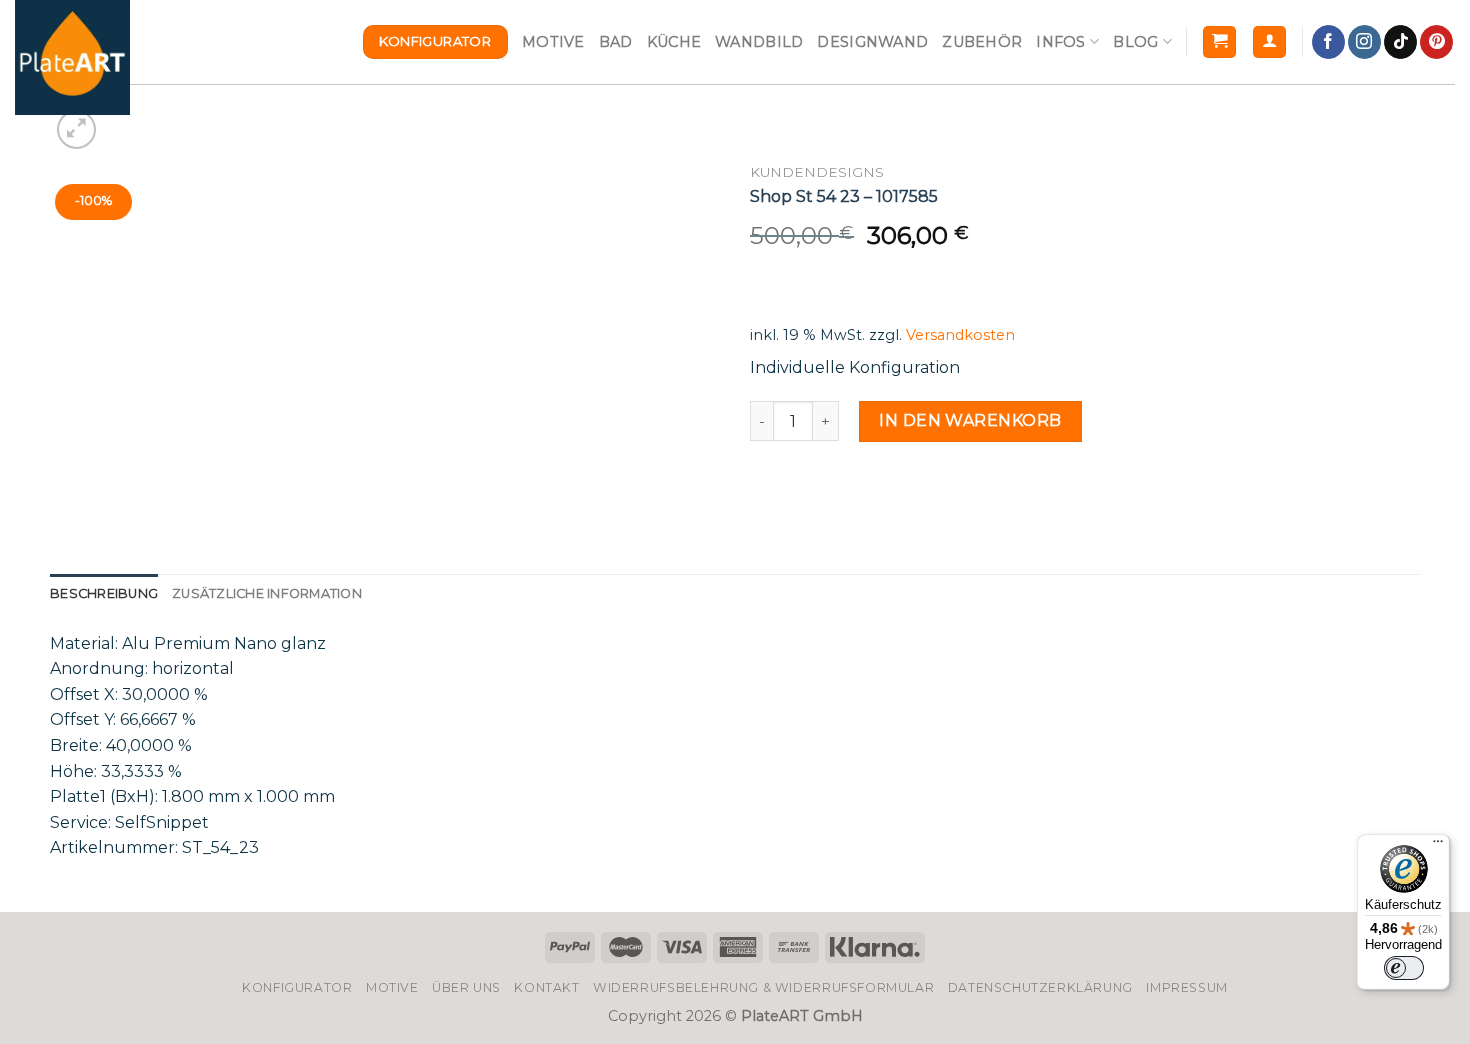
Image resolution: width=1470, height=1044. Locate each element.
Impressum (1187, 987)
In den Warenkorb (970, 420)
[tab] (104, 594)
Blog (1135, 42)
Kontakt (546, 987)
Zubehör (982, 42)
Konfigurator (297, 987)
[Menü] (1438, 846)
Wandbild (759, 42)
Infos (1060, 42)
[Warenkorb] (1219, 42)
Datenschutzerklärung (1040, 987)
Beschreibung (104, 593)
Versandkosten (960, 335)
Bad (616, 42)
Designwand (872, 42)
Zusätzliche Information (267, 593)
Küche (674, 42)
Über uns (466, 987)
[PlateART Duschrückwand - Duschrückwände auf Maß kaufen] (72, 57)
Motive (553, 42)
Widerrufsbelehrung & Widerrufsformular (763, 987)
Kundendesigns (817, 172)
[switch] (1404, 968)
